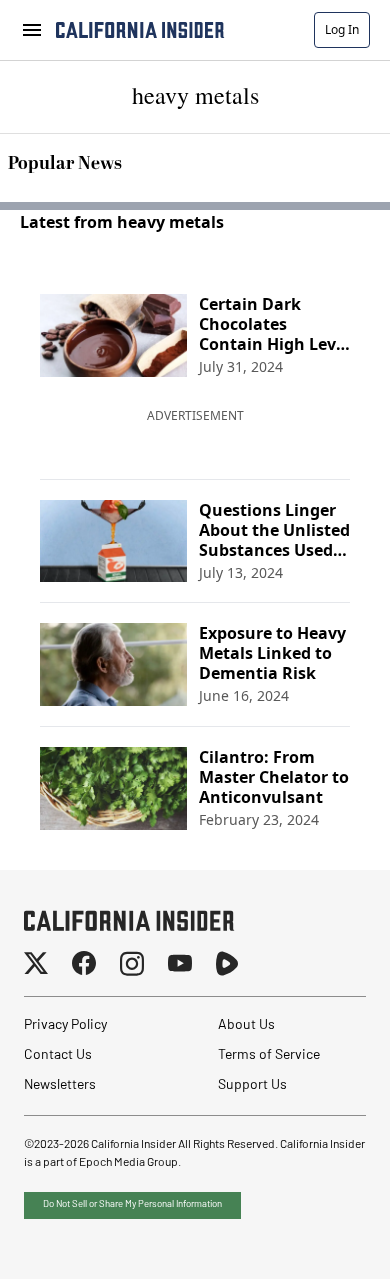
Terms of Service (269, 1055)
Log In (342, 29)
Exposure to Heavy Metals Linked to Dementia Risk (272, 653)
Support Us (252, 1085)
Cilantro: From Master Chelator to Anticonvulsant (274, 777)
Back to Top (314, 1239)
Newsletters (60, 1085)
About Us (246, 1025)
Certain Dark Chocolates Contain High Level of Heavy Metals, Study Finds (274, 324)
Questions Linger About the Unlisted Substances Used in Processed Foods (274, 530)
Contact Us (58, 1055)
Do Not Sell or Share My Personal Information (132, 1204)
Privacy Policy (65, 1025)
